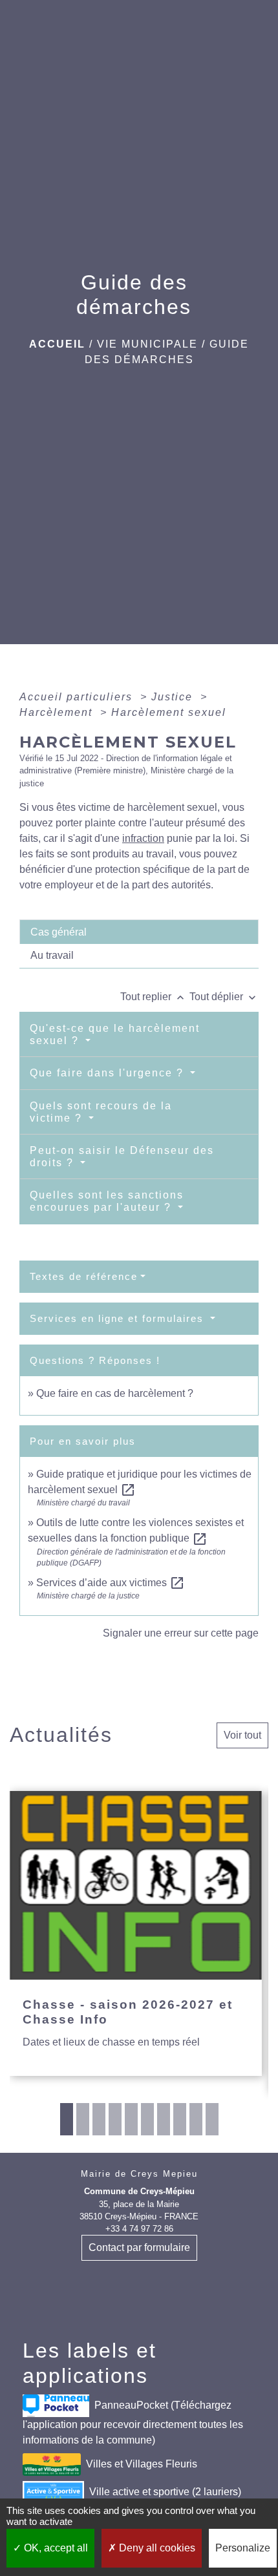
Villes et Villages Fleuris (142, 2464)
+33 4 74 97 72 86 (139, 2229)
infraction (143, 838)
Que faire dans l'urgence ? (109, 1073)
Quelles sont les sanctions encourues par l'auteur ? (107, 1201)
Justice (174, 697)
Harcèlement (58, 712)
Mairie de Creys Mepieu (139, 2174)
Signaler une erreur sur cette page (181, 1633)
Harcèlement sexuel (169, 712)
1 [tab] (67, 2119)
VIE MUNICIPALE (147, 344)
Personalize (243, 2548)
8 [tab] (180, 2119)
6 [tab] (147, 2119)
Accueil (57, 344)
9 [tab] (196, 2119)
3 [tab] (99, 2119)
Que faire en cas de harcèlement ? (115, 1393)
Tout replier (154, 997)
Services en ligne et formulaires (119, 1318)
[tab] (139, 932)
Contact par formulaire (139, 2247)
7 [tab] (164, 2119)
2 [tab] (83, 2119)
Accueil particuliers (78, 697)
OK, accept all (55, 2548)
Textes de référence (84, 1276)
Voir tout (242, 1735)
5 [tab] (131, 2119)
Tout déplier (224, 997)
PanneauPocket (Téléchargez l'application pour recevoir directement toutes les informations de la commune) (133, 2423)
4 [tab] (115, 2119)
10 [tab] (212, 2119)
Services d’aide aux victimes (111, 1583)
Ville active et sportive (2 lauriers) (165, 2492)
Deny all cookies (156, 2548)
